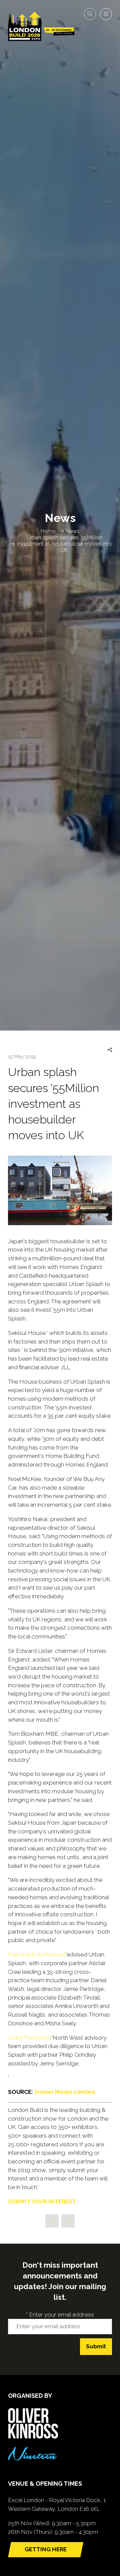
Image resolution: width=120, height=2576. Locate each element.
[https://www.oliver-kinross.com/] (33, 2437)
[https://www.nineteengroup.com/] (33, 2458)
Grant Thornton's (30, 2038)
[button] (90, 14)
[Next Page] (68, 2221)
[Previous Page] (52, 2221)
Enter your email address (60, 2315)
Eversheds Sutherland (37, 1954)
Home (48, 531)
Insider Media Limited (65, 2092)
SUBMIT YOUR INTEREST (42, 2202)
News (73, 531)
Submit (96, 2346)
